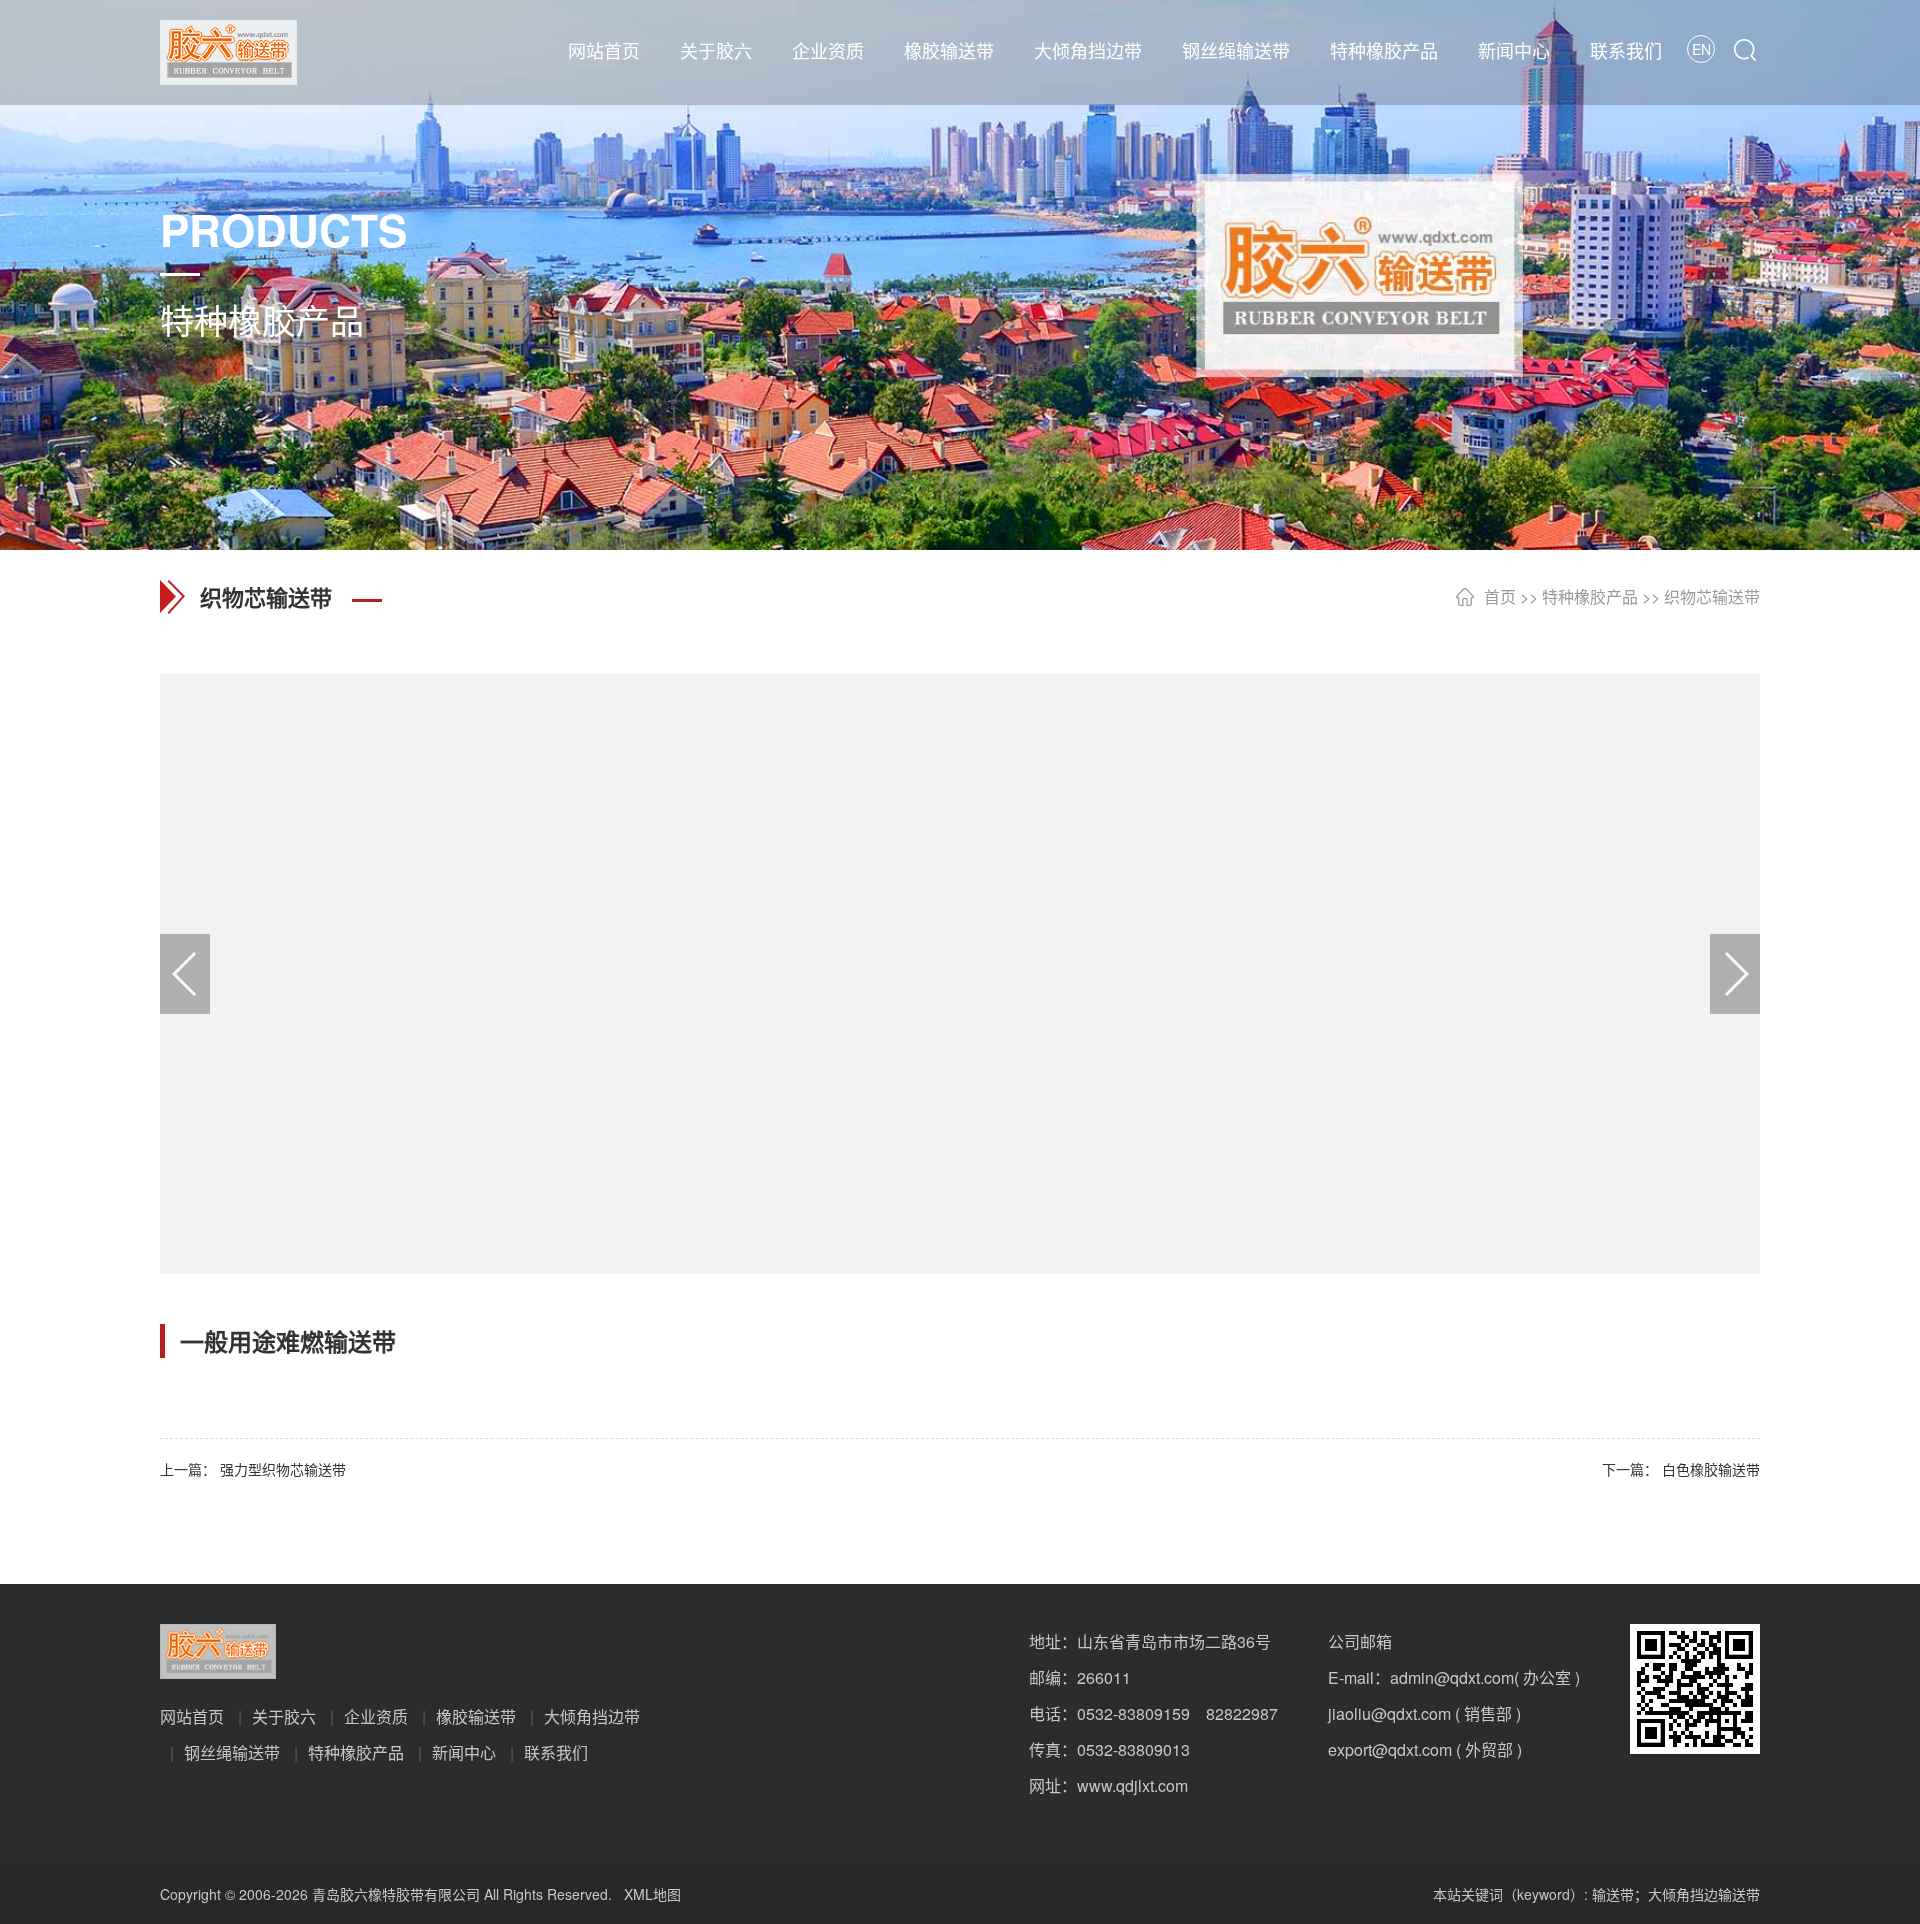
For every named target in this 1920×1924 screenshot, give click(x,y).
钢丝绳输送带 (1236, 50)
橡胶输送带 (949, 50)
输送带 (1613, 1894)
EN (1701, 49)
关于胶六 (716, 50)
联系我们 (1626, 50)
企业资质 (828, 50)
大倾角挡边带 (1088, 50)
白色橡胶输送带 (1711, 1469)
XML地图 (652, 1894)
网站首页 (604, 50)
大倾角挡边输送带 (1704, 1894)
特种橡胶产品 (1384, 50)
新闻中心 (1514, 50)
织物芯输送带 (1712, 596)
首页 (1500, 596)
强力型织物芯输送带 (283, 1469)
